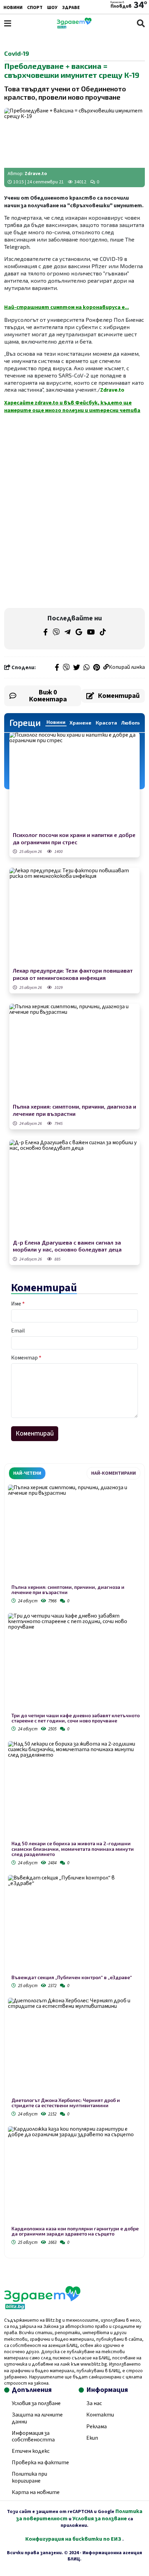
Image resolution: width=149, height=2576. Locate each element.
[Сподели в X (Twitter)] (77, 668)
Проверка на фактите (40, 2463)
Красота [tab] (106, 723)
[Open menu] (8, 23)
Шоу (52, 8)
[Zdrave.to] (74, 27)
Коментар (26, 1358)
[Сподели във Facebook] (57, 668)
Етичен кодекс (31, 2451)
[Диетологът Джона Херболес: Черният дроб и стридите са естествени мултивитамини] (74, 2048)
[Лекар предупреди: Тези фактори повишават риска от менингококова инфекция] (74, 917)
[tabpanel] (74, 1866)
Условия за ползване (36, 2403)
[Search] (141, 23)
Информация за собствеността (33, 2436)
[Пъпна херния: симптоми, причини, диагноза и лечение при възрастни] (74, 1053)
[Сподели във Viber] (66, 668)
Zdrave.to (36, 174)
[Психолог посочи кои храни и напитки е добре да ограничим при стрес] (74, 781)
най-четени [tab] (27, 1473)
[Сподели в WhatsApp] (87, 668)
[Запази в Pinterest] (97, 668)
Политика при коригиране (29, 2477)
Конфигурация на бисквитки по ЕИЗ (74, 2539)
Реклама (97, 2427)
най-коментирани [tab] (113, 1473)
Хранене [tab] (81, 723)
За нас (94, 2403)
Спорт (35, 8)
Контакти (100, 2415)
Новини (13, 8)
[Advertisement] (74, 464)
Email (18, 1331)
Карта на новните (36, 2492)
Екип (92, 2438)
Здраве (71, 8)
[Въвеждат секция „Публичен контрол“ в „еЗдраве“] (74, 1925)
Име (18, 1304)
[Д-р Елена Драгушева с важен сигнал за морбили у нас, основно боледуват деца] (74, 1189)
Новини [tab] (56, 722)
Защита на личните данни (37, 2418)
